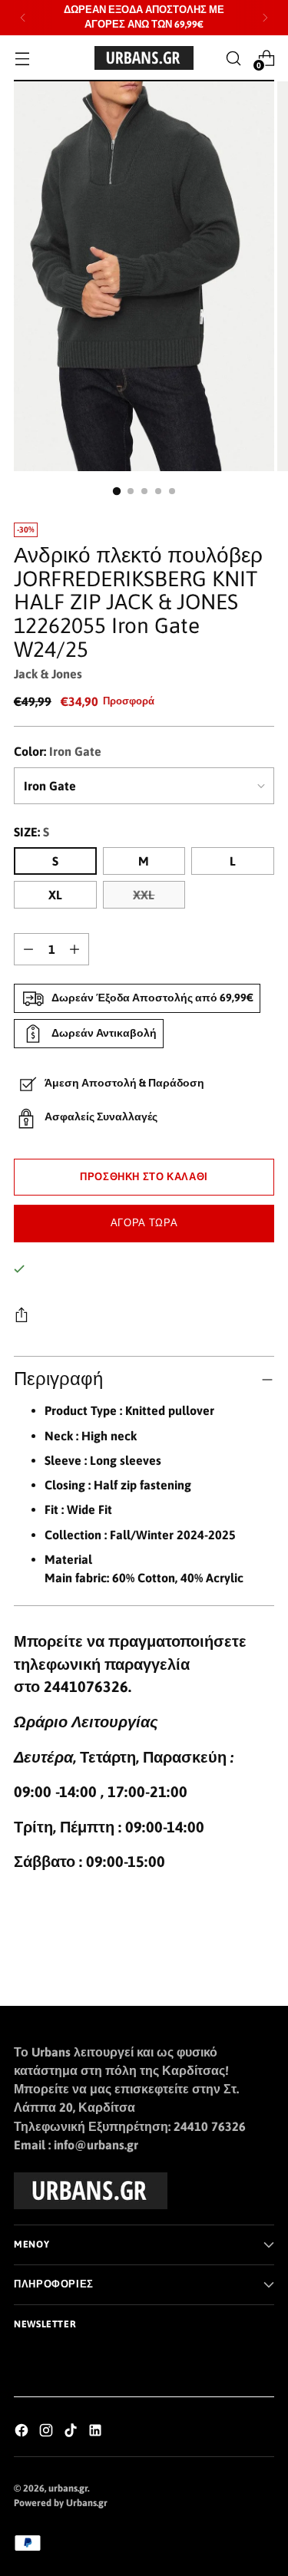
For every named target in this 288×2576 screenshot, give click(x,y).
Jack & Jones (48, 674)
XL (55, 895)
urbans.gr (68, 2488)
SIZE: (31, 832)
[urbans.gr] (144, 58)
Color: (58, 751)
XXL (144, 895)
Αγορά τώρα (144, 1223)
